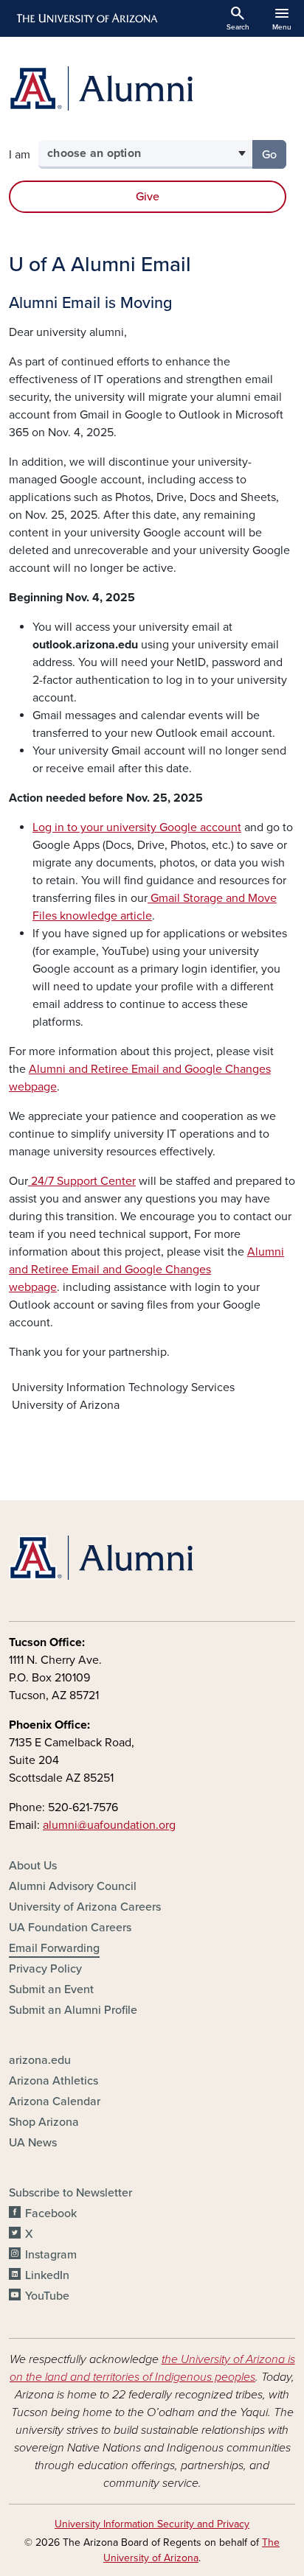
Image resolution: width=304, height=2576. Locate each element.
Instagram (51, 2255)
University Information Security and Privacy (152, 2524)
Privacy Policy (45, 1969)
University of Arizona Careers (85, 1907)
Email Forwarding (54, 1948)
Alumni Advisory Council (73, 1886)
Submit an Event (51, 1989)
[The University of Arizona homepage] (86, 18)
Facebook (51, 2213)
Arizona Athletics (53, 2081)
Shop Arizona (44, 2122)
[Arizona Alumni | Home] (152, 88)
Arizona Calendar (55, 2101)
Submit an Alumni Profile (73, 2010)
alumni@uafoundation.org (109, 1825)
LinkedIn (47, 2275)
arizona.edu (40, 2060)
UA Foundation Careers (70, 1928)
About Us (33, 1866)
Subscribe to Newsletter (70, 2193)
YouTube (47, 2296)
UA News (33, 2143)
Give (148, 197)
